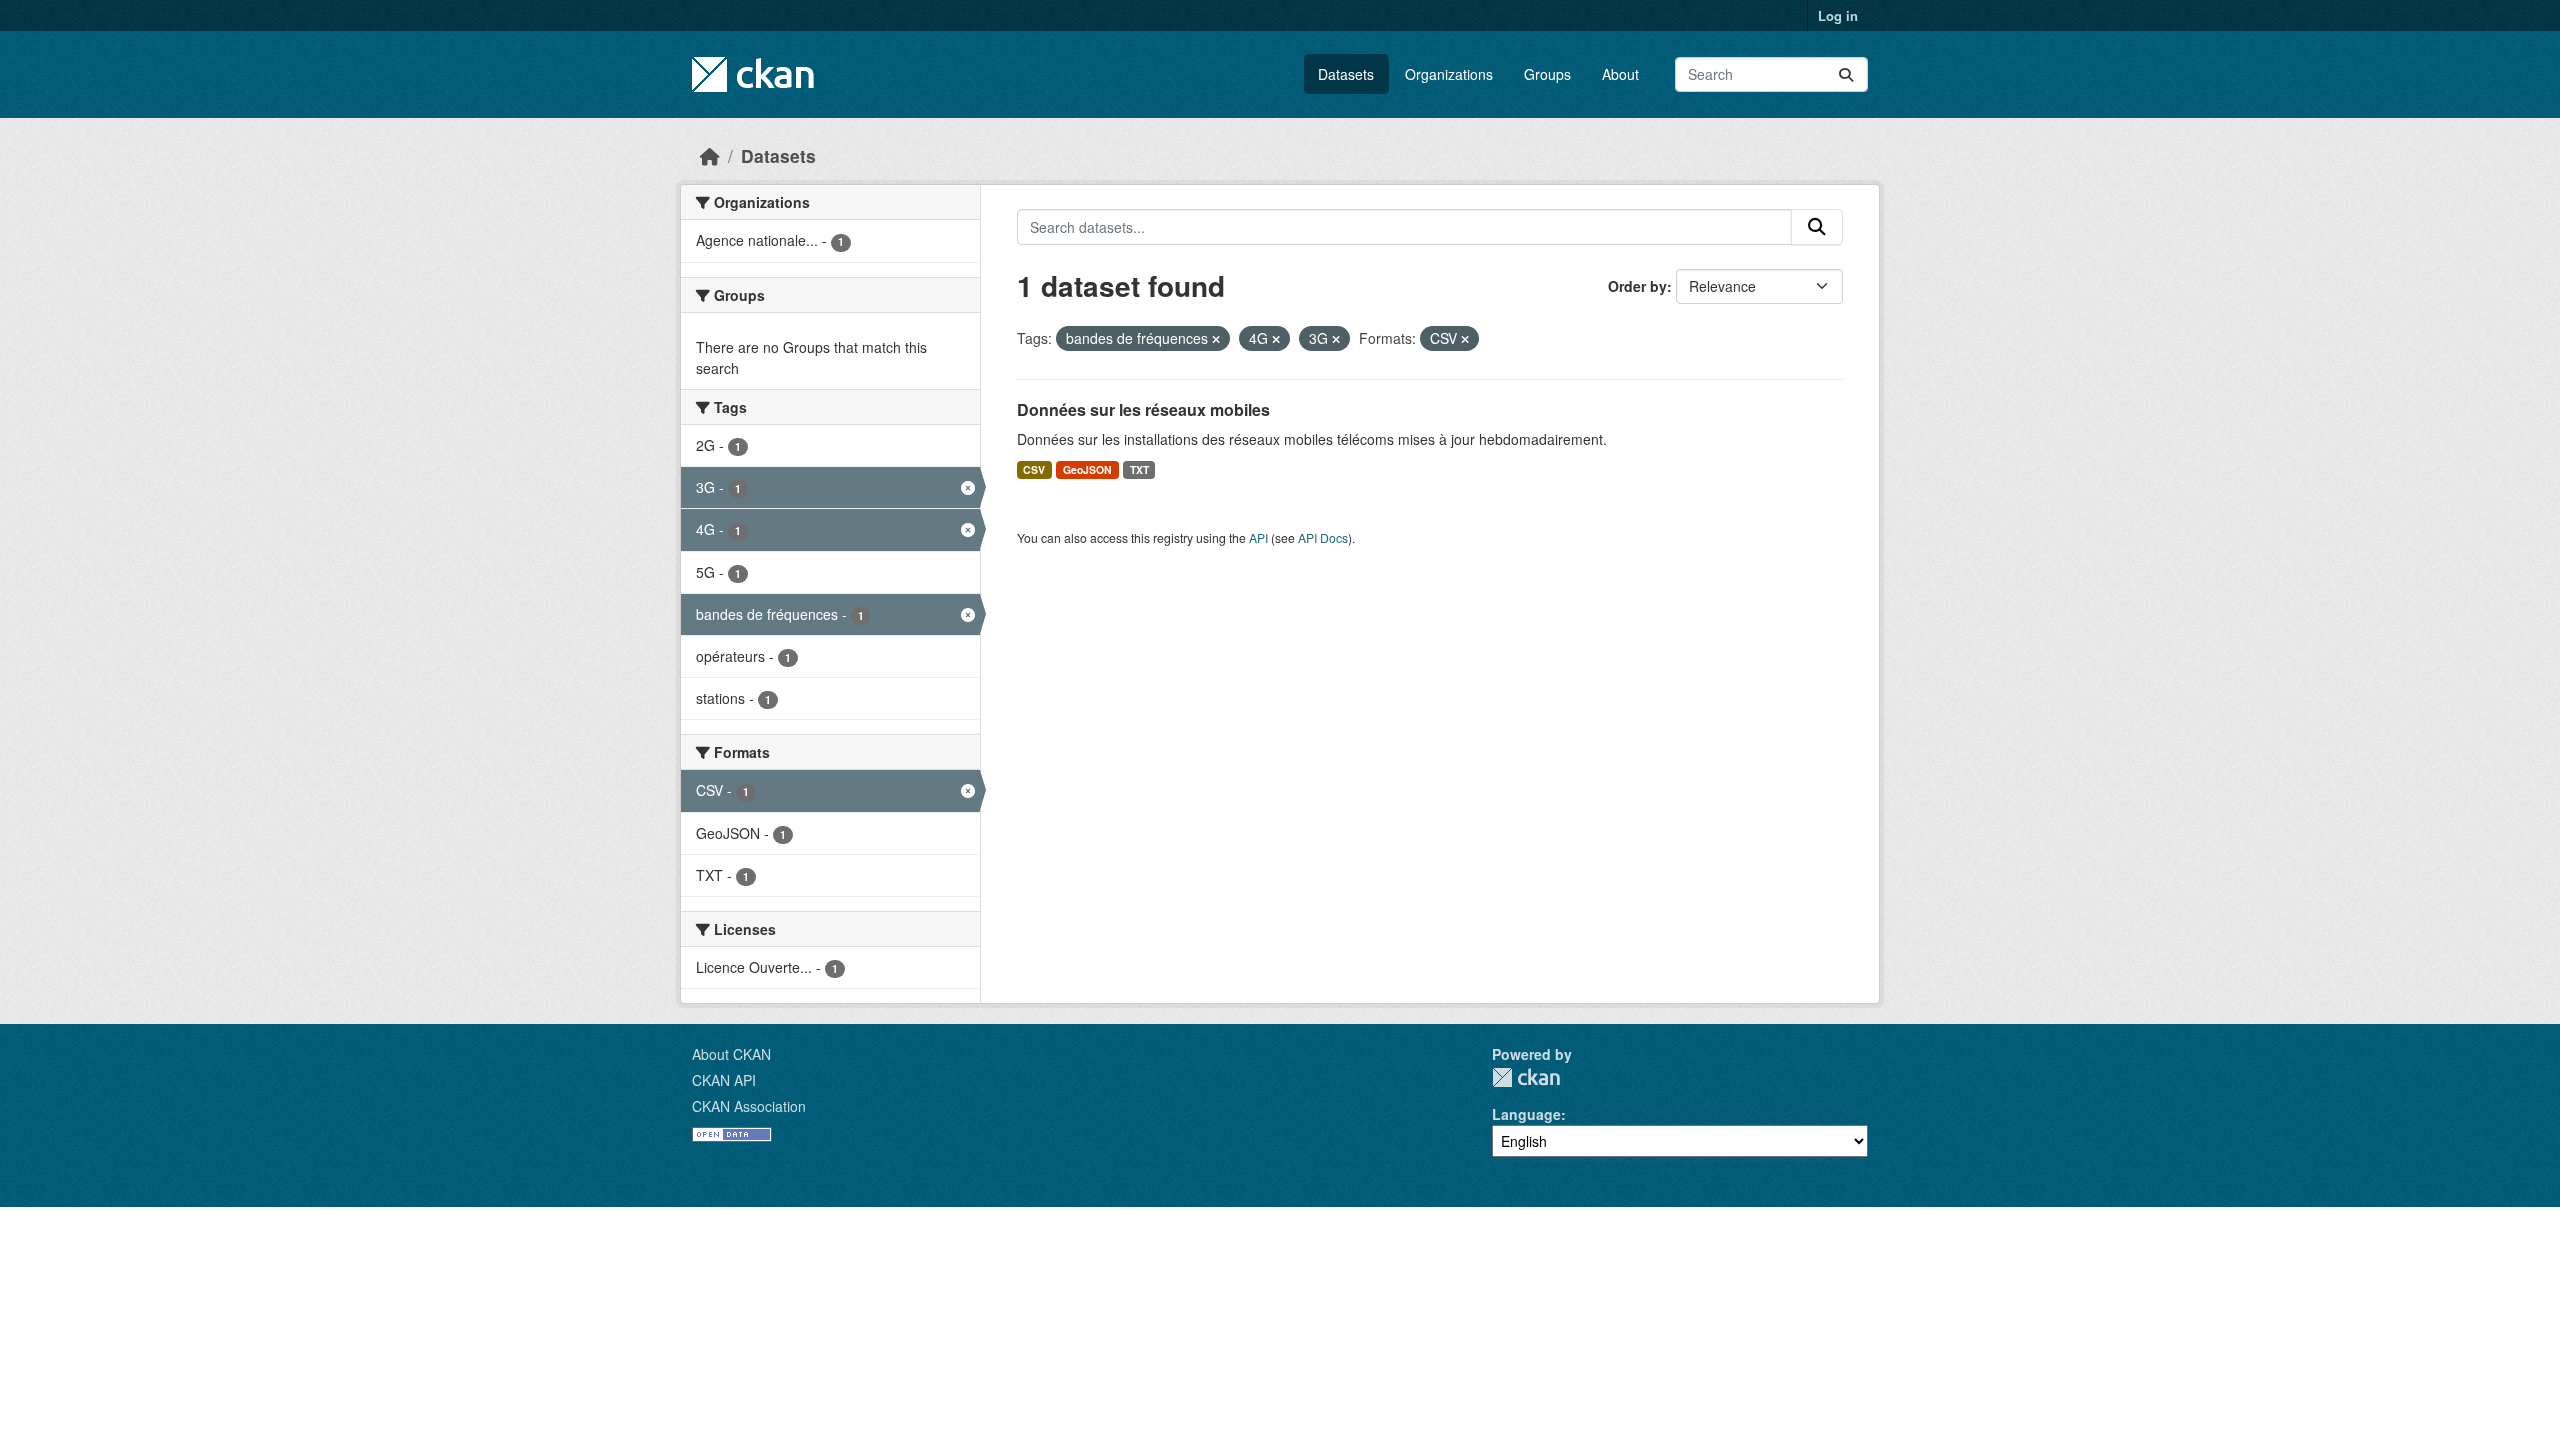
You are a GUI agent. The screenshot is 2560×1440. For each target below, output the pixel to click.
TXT (1139, 469)
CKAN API (724, 1080)
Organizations (1449, 74)
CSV (1034, 469)
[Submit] (1846, 74)
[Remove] (1216, 339)
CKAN (1526, 1077)
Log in (1838, 15)
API (1258, 537)
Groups (1547, 74)
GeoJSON (1087, 469)
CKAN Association (749, 1106)
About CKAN (731, 1054)
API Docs (1323, 537)
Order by (1637, 286)
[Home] (710, 155)
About (1620, 74)
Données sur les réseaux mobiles (1143, 409)
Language (1526, 1114)
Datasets (1346, 74)
